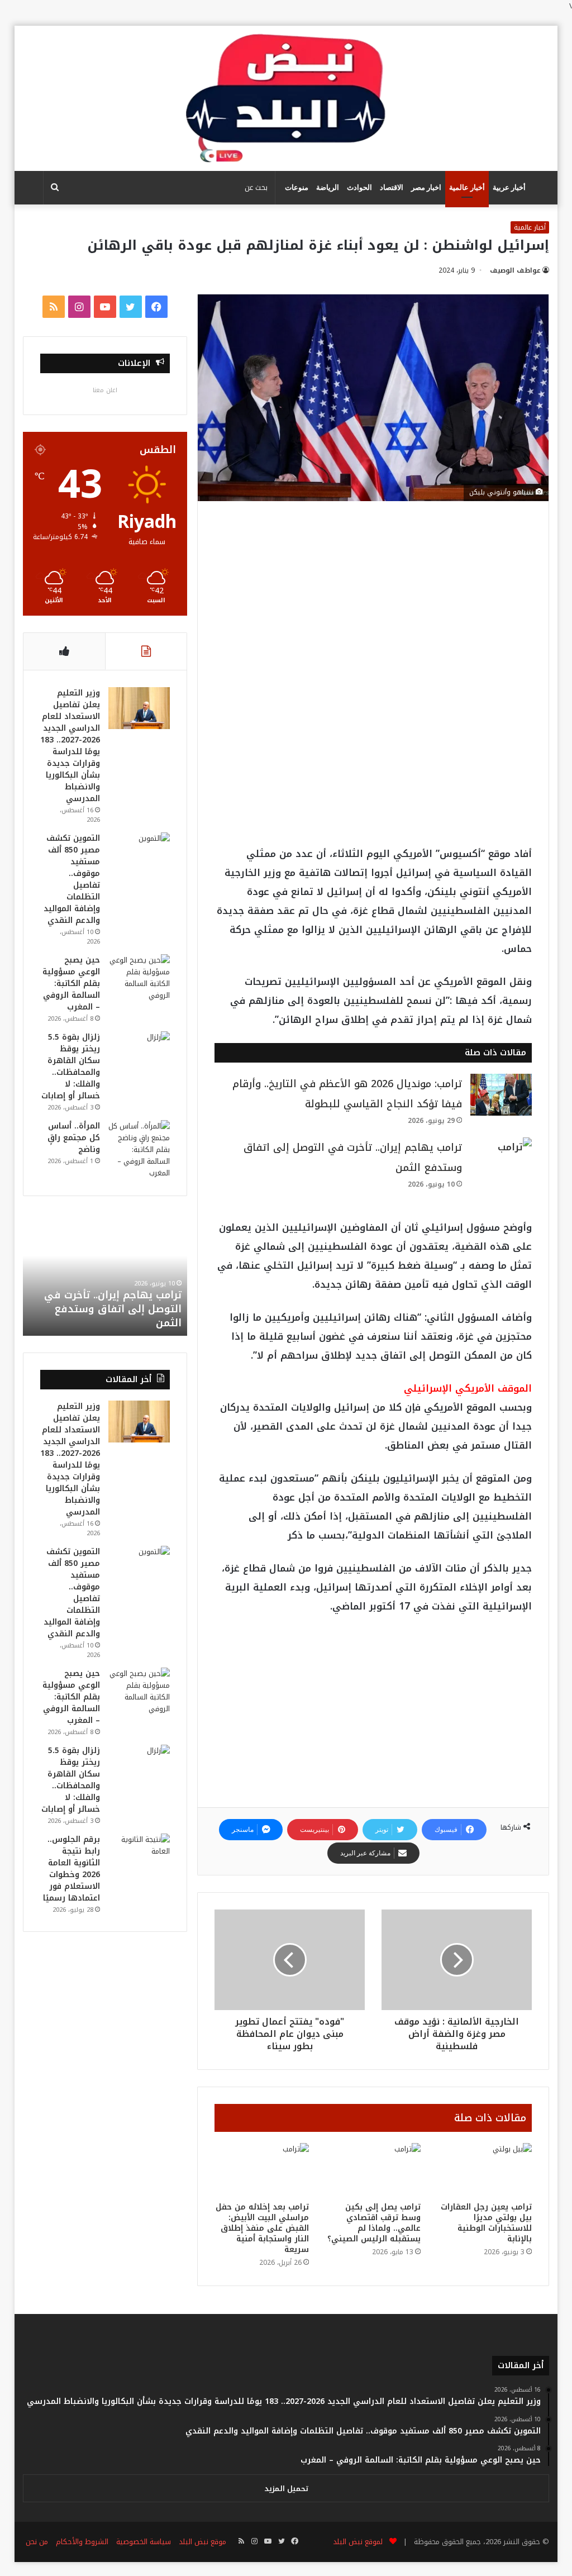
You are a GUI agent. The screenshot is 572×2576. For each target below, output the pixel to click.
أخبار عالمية (467, 187)
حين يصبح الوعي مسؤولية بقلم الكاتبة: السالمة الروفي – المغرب (71, 984)
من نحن (37, 2542)
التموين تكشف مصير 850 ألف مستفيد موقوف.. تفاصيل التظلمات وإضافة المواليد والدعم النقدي (72, 879)
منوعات (297, 187)
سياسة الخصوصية (144, 2542)
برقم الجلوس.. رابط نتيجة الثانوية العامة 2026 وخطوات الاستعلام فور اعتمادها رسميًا (71, 1869)
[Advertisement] (373, 601)
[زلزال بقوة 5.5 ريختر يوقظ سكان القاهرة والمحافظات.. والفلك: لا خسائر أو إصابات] (139, 1052)
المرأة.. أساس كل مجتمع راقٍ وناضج (74, 1138)
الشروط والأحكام (82, 2542)
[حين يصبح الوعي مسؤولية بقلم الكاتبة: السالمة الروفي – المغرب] (139, 978)
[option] (105, 1274)
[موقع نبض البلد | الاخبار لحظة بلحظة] (286, 98)
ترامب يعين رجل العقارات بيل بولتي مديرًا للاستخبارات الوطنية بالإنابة (486, 2223)
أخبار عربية (509, 187)
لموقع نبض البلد (356, 2542)
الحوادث (359, 187)
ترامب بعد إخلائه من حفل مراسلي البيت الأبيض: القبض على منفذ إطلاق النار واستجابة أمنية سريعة (262, 2228)
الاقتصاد (392, 187)
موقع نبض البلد (202, 2542)
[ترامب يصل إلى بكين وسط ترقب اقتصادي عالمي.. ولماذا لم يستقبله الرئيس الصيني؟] (373, 2170)
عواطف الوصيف (515, 270)
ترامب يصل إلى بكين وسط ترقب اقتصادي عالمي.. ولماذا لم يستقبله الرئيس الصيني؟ (374, 2223)
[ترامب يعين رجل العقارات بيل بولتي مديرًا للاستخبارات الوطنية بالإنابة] (485, 2170)
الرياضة (328, 187)
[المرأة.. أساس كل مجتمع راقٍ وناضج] (139, 1149)
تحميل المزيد (286, 2489)
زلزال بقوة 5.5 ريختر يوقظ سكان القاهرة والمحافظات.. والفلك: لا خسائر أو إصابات (71, 1066)
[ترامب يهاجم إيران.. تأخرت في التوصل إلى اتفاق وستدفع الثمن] (501, 1158)
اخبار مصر (426, 187)
